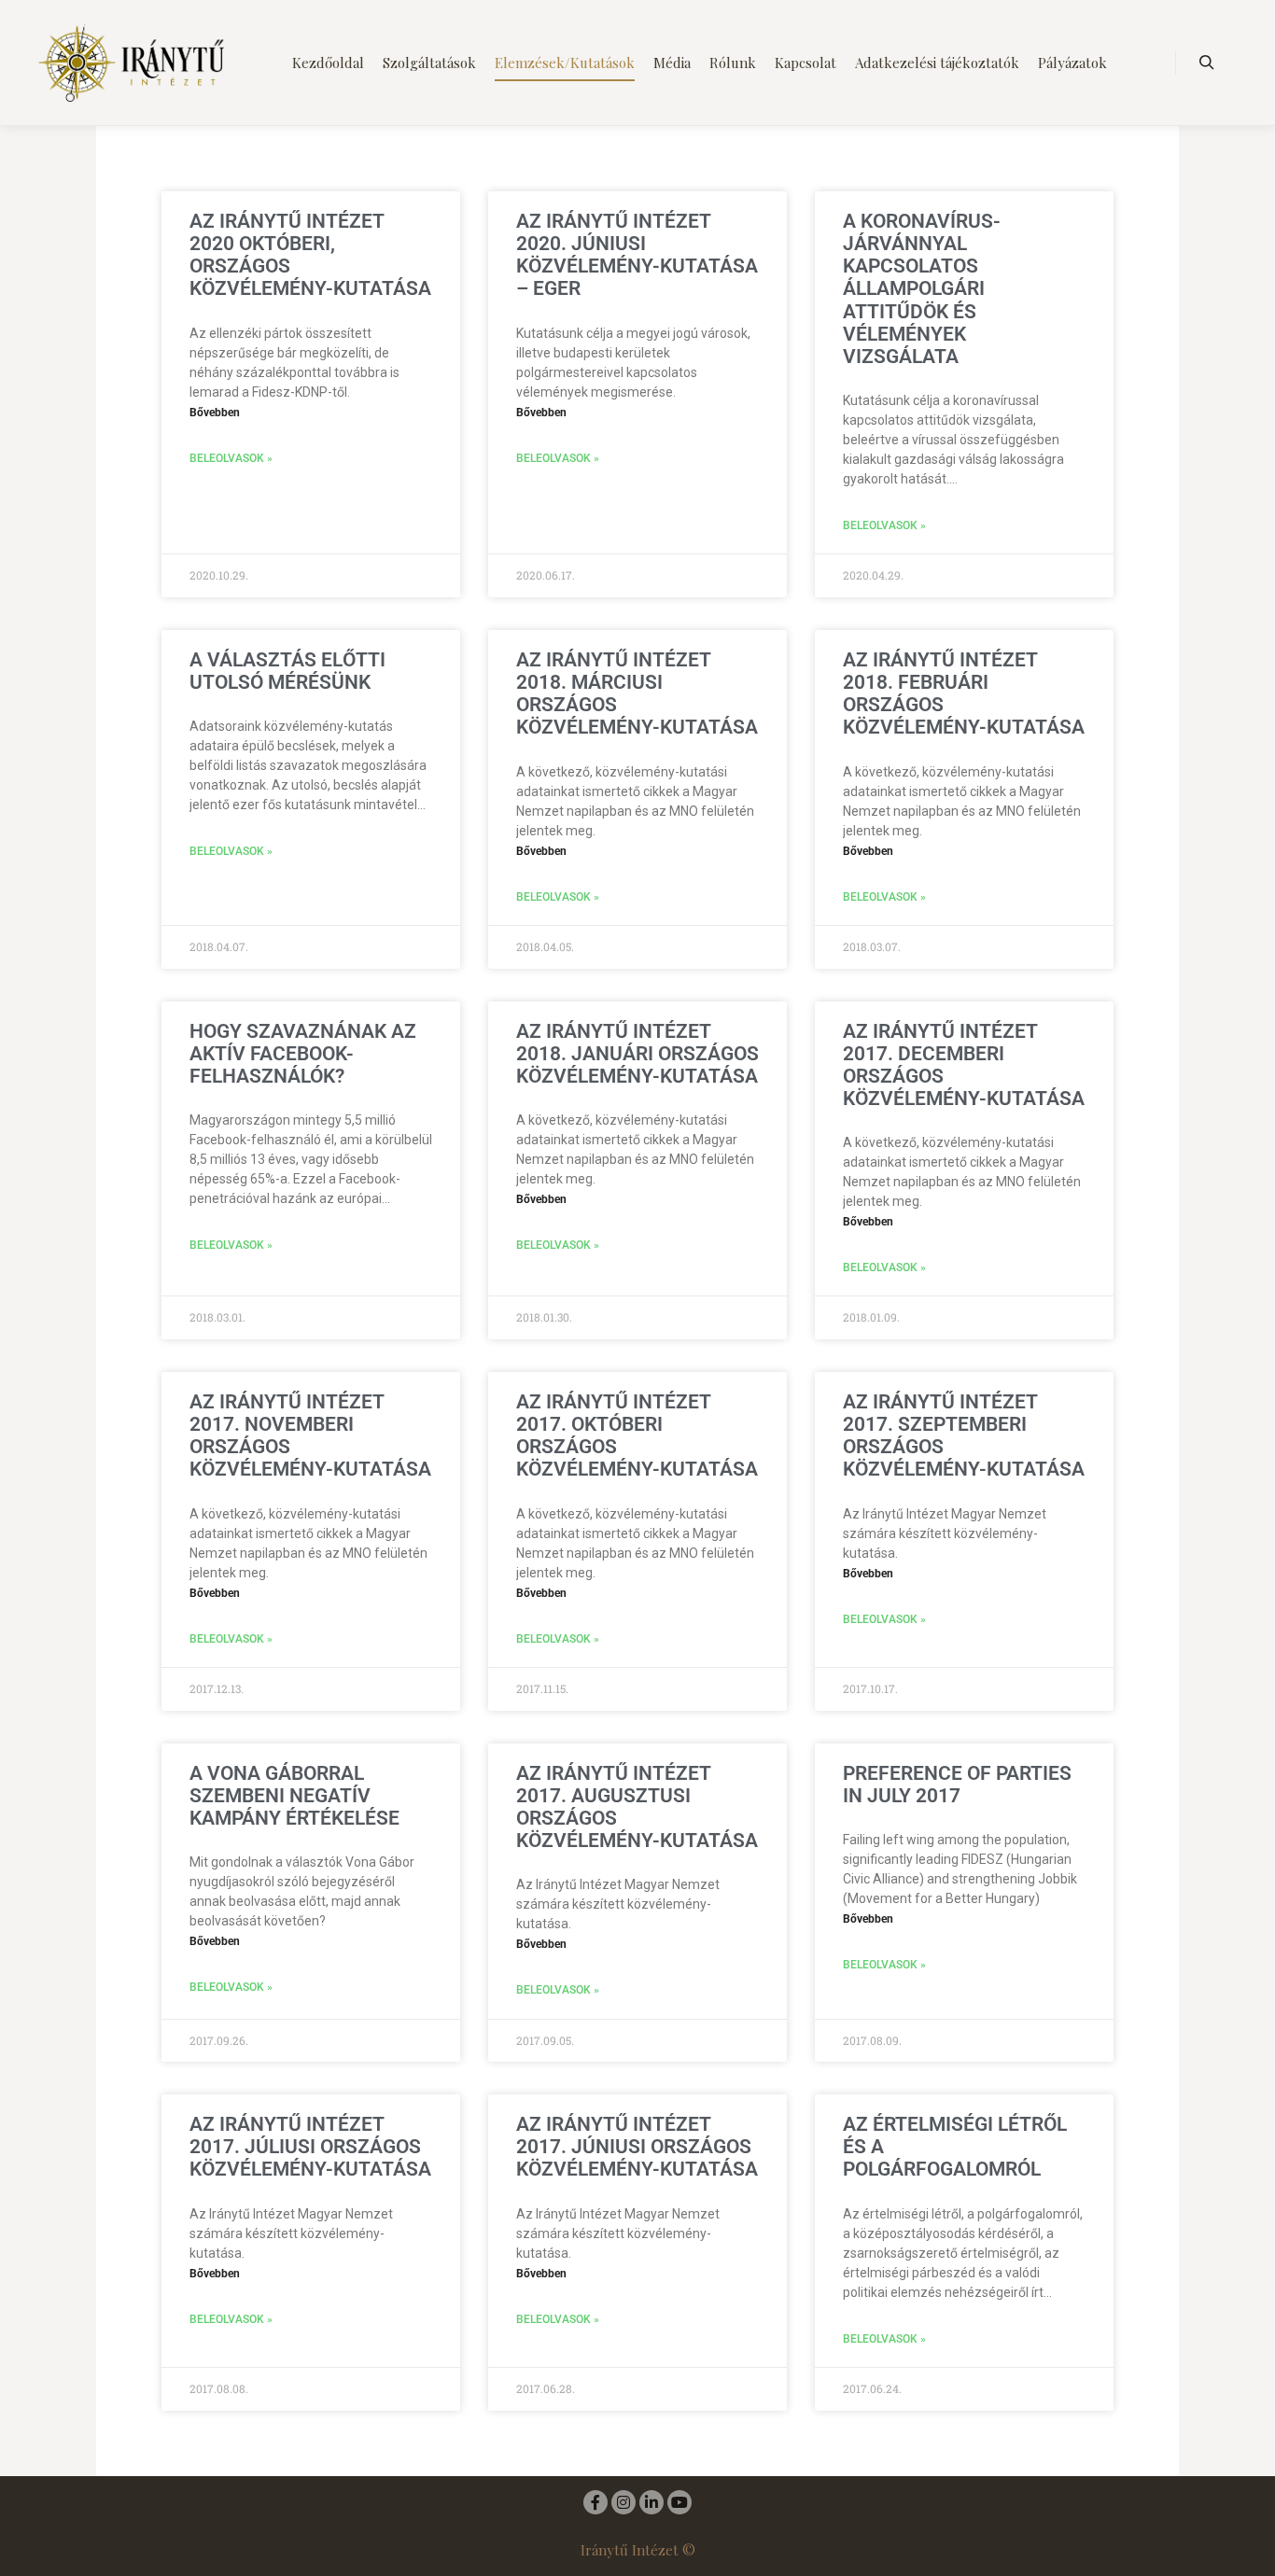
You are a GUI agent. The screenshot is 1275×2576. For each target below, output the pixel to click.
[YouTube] (680, 2502)
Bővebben (215, 412)
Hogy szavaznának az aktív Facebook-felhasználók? (303, 1054)
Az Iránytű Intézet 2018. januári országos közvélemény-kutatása (637, 1054)
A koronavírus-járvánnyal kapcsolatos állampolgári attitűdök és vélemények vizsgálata (922, 289)
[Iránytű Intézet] (131, 63)
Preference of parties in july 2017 (957, 1785)
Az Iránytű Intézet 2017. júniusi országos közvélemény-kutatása (637, 2147)
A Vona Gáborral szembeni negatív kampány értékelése (294, 1796)
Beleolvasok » (231, 458)
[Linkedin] (652, 2502)
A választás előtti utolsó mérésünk (287, 671)
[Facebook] (595, 2502)
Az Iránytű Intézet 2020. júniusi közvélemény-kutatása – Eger (637, 255)
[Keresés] (1207, 63)
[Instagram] (623, 2502)
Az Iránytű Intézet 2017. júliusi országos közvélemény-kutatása (310, 2147)
